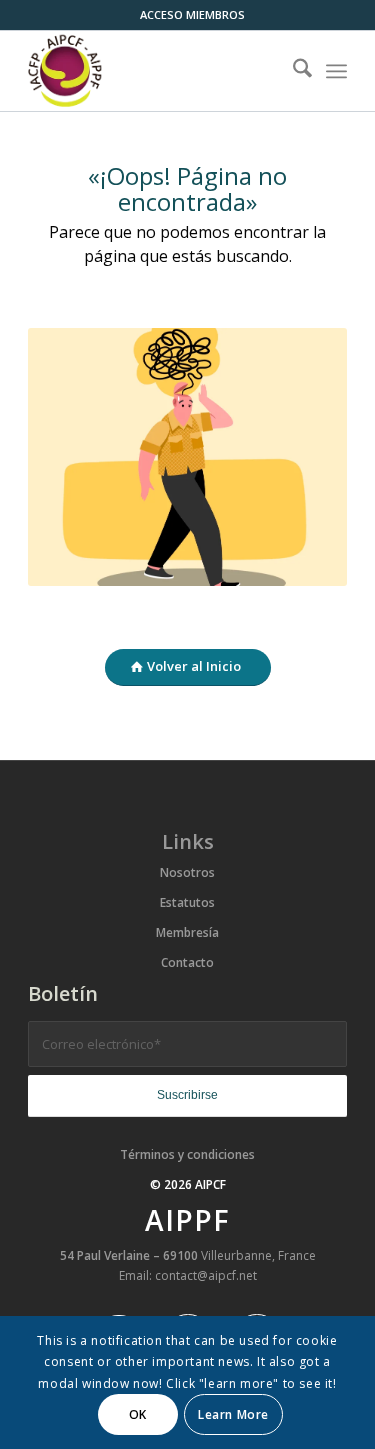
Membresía (187, 932)
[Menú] (336, 71)
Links (188, 841)
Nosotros (187, 872)
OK (138, 1414)
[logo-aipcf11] (155, 71)
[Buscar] (292, 71)
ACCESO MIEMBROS (192, 14)
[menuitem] (192, 15)
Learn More (233, 1414)
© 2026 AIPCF (188, 1184)
